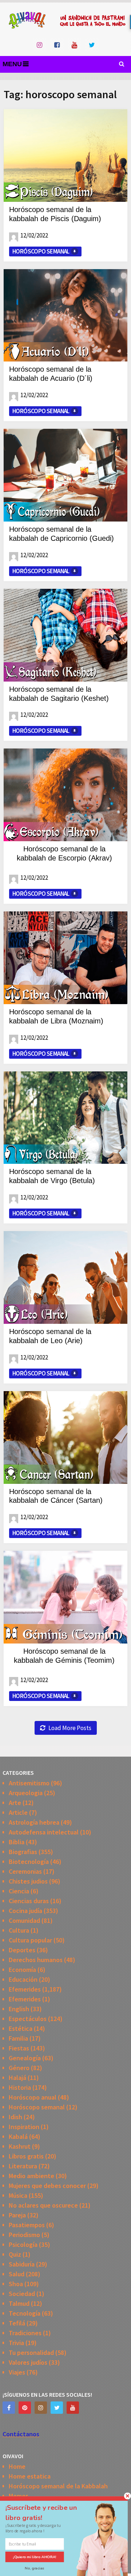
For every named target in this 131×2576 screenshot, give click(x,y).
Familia (18, 2038)
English (19, 2009)
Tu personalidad (31, 2353)
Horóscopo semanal (41, 251)
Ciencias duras (29, 1901)
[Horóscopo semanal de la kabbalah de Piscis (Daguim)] (65, 155)
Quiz (15, 2254)
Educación (23, 1979)
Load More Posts (70, 1728)
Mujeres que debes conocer (47, 2186)
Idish (15, 2117)
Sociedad (22, 2294)
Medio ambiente (31, 2176)
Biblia (17, 1842)
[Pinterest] (25, 2408)
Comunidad (24, 1920)
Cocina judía (25, 1911)
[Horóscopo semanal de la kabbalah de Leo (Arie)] (65, 1277)
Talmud (19, 2303)
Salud (17, 2274)
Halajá (17, 2078)
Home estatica (30, 2476)
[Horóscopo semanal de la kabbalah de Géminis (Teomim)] (65, 1597)
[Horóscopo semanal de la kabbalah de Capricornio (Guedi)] (65, 475)
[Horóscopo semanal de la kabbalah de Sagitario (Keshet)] (65, 635)
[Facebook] (9, 2408)
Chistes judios (28, 1881)
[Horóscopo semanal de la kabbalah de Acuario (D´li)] (65, 315)
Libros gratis (26, 2156)
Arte (15, 1803)
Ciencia (19, 1891)
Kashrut (20, 2146)
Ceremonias (25, 1871)
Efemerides (25, 1989)
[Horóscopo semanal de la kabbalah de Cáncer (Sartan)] (65, 1437)
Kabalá (18, 2136)
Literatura (23, 2166)
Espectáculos (28, 2019)
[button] (47, 2513)
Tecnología (25, 2313)
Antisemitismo (29, 1783)
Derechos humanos (36, 1960)
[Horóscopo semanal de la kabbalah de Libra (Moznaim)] (65, 958)
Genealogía (25, 2058)
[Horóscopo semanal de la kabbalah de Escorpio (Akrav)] (65, 795)
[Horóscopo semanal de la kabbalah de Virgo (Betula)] (65, 1118)
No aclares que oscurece (43, 2205)
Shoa (16, 2284)
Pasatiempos (27, 2225)
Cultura (19, 1930)
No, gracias (35, 2568)
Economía (22, 1970)
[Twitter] (57, 2408)
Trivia (16, 2343)
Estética (21, 2028)
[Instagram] (41, 2408)
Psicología (23, 2244)
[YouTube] (73, 2408)
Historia (20, 2087)
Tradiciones (25, 2333)
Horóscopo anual (33, 2097)
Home (17, 2466)
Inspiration (24, 2127)
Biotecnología (29, 1862)
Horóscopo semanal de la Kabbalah (58, 2486)
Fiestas (19, 2048)
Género (19, 2068)
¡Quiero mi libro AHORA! (35, 2557)
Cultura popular (30, 1940)
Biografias (23, 1852)
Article (18, 1812)
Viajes (17, 2372)
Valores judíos (28, 2362)
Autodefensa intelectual (44, 1832)
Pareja (17, 2215)
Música (18, 2195)
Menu (12, 64)
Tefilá (17, 2323)
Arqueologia (26, 1793)
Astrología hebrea (34, 1822)
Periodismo (24, 2235)
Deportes (22, 1950)
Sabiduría (22, 2264)
